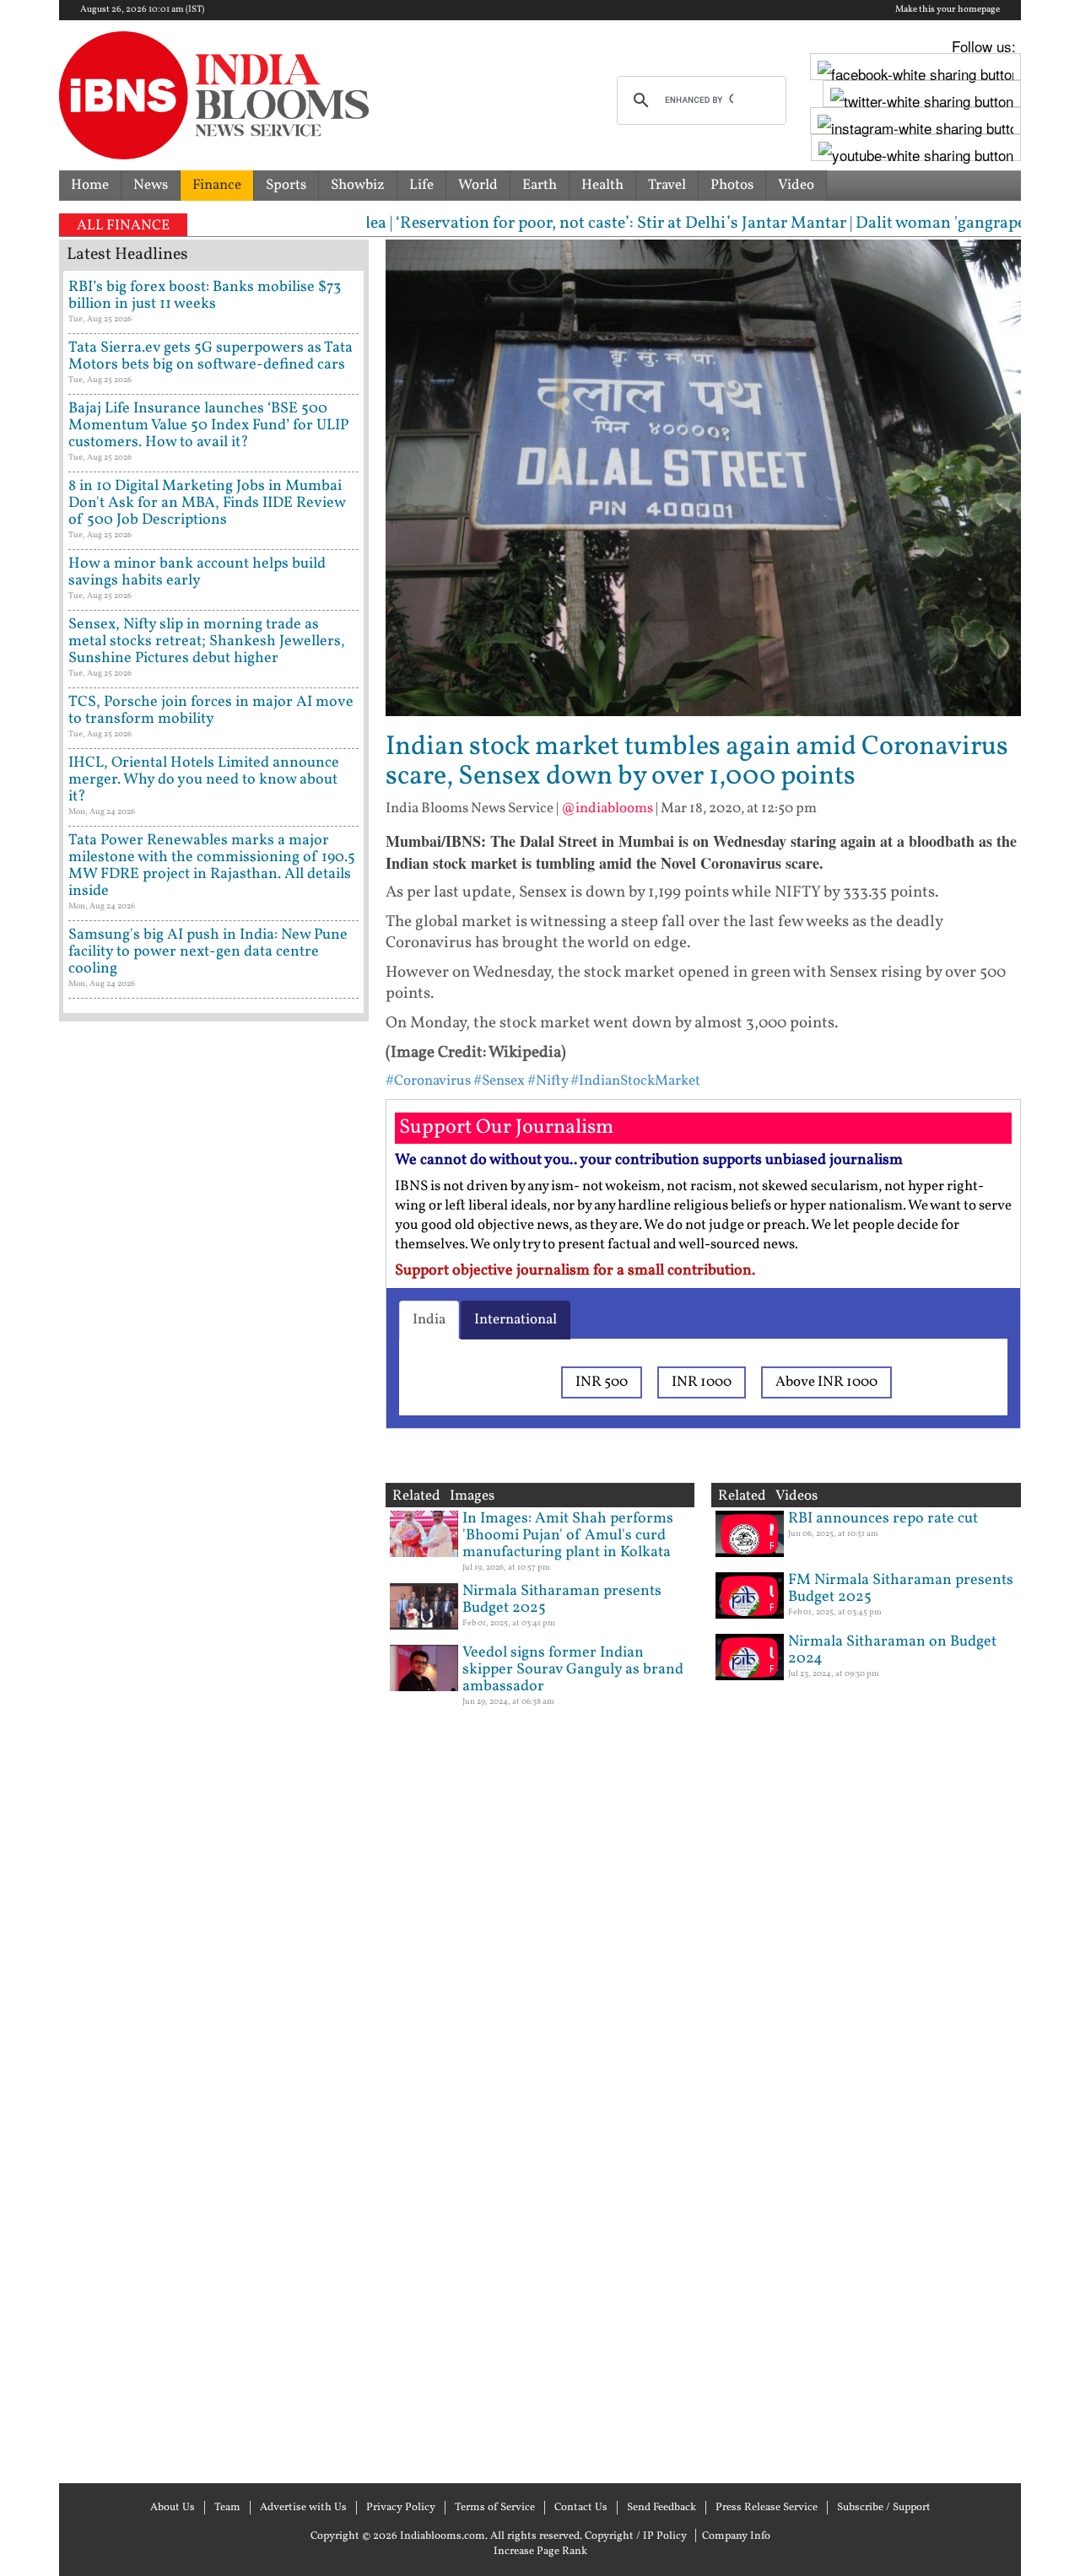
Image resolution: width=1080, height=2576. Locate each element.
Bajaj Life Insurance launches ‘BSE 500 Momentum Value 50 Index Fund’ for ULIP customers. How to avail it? (208, 426)
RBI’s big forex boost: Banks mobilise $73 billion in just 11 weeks (205, 296)
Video (796, 185)
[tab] (429, 1320)
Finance (217, 185)
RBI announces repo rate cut (883, 1519)
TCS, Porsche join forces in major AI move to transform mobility (211, 711)
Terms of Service (495, 2508)
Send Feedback (661, 2508)
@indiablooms (607, 808)
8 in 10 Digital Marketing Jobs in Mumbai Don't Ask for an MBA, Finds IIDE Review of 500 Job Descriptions (207, 503)
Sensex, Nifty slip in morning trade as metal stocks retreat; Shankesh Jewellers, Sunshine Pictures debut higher (207, 641)
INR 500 (602, 1382)
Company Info (736, 2536)
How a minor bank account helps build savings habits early (197, 572)
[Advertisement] (214, 1750)
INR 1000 (702, 1382)
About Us (173, 2508)
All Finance (123, 226)
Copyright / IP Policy (636, 2536)
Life (421, 185)
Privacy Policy (401, 2508)
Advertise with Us (303, 2508)
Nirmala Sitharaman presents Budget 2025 (562, 1600)
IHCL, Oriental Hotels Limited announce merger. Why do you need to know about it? (204, 780)
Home (90, 185)
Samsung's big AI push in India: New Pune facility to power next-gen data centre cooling (208, 952)
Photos (732, 185)
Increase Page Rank (540, 2552)
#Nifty (548, 1081)
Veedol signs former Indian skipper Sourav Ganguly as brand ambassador (573, 1670)
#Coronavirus (428, 1081)
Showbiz (358, 185)
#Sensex (499, 1081)
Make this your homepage (948, 10)
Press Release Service (767, 2508)
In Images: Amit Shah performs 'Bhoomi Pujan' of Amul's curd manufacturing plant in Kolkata (568, 1536)
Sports (286, 185)
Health (602, 185)
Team (227, 2508)
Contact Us (581, 2508)
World (478, 185)
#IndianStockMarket (635, 1081)
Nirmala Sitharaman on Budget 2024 (892, 1650)
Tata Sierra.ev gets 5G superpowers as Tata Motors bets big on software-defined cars (211, 356)
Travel (667, 185)
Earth (540, 185)
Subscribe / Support (884, 2508)
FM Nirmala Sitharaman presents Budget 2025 (901, 1589)
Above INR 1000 (826, 1382)
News (151, 185)
